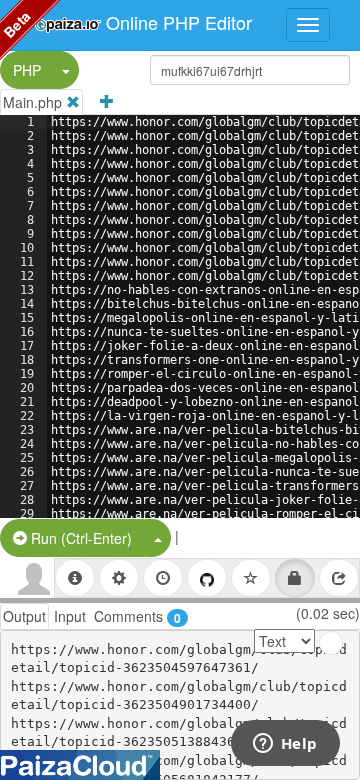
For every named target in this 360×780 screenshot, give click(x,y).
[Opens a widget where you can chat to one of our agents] (285, 745)
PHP (27, 70)
